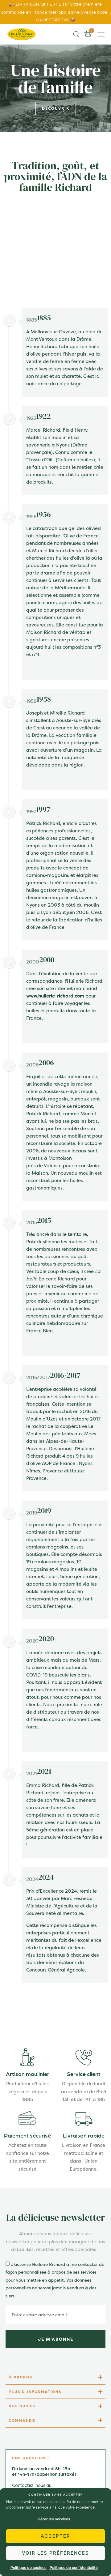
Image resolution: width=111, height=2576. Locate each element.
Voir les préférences (55, 2553)
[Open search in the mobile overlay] (76, 34)
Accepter (55, 2536)
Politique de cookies (29, 2567)
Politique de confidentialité (74, 2567)
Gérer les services (54, 2519)
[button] (101, 34)
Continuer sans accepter (56, 2494)
